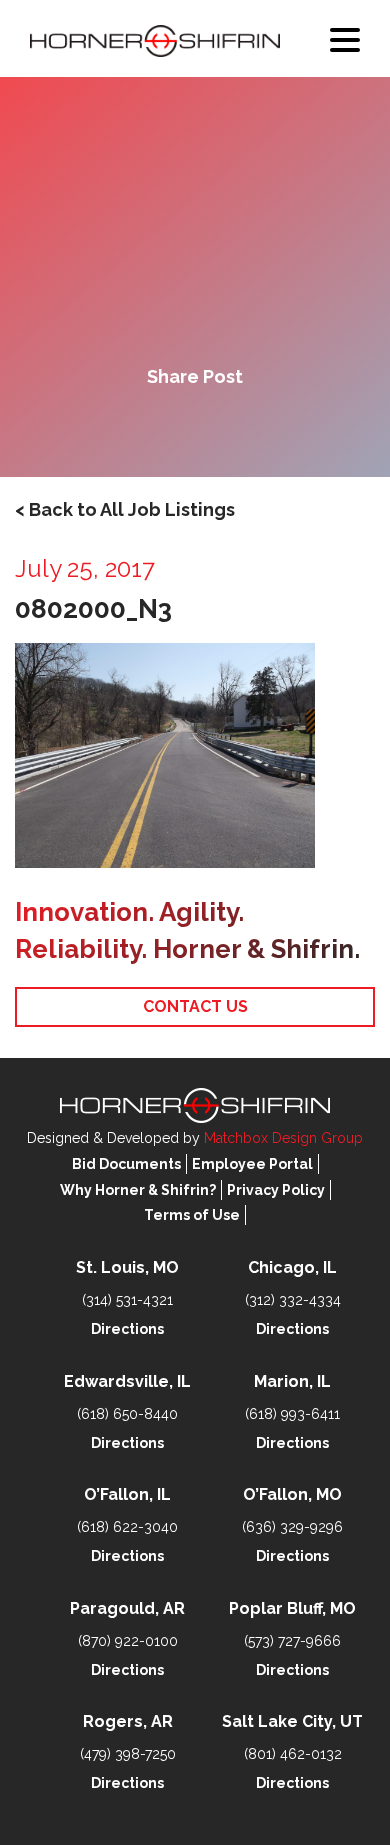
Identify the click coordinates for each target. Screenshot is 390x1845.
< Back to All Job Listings (125, 509)
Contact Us (195, 1006)
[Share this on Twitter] (195, 428)
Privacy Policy (276, 1190)
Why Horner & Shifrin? (138, 1190)
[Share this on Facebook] (127, 428)
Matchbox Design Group (283, 1138)
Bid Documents (126, 1164)
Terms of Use (192, 1215)
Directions (127, 1329)
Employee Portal (252, 1164)
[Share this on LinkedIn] (263, 428)
